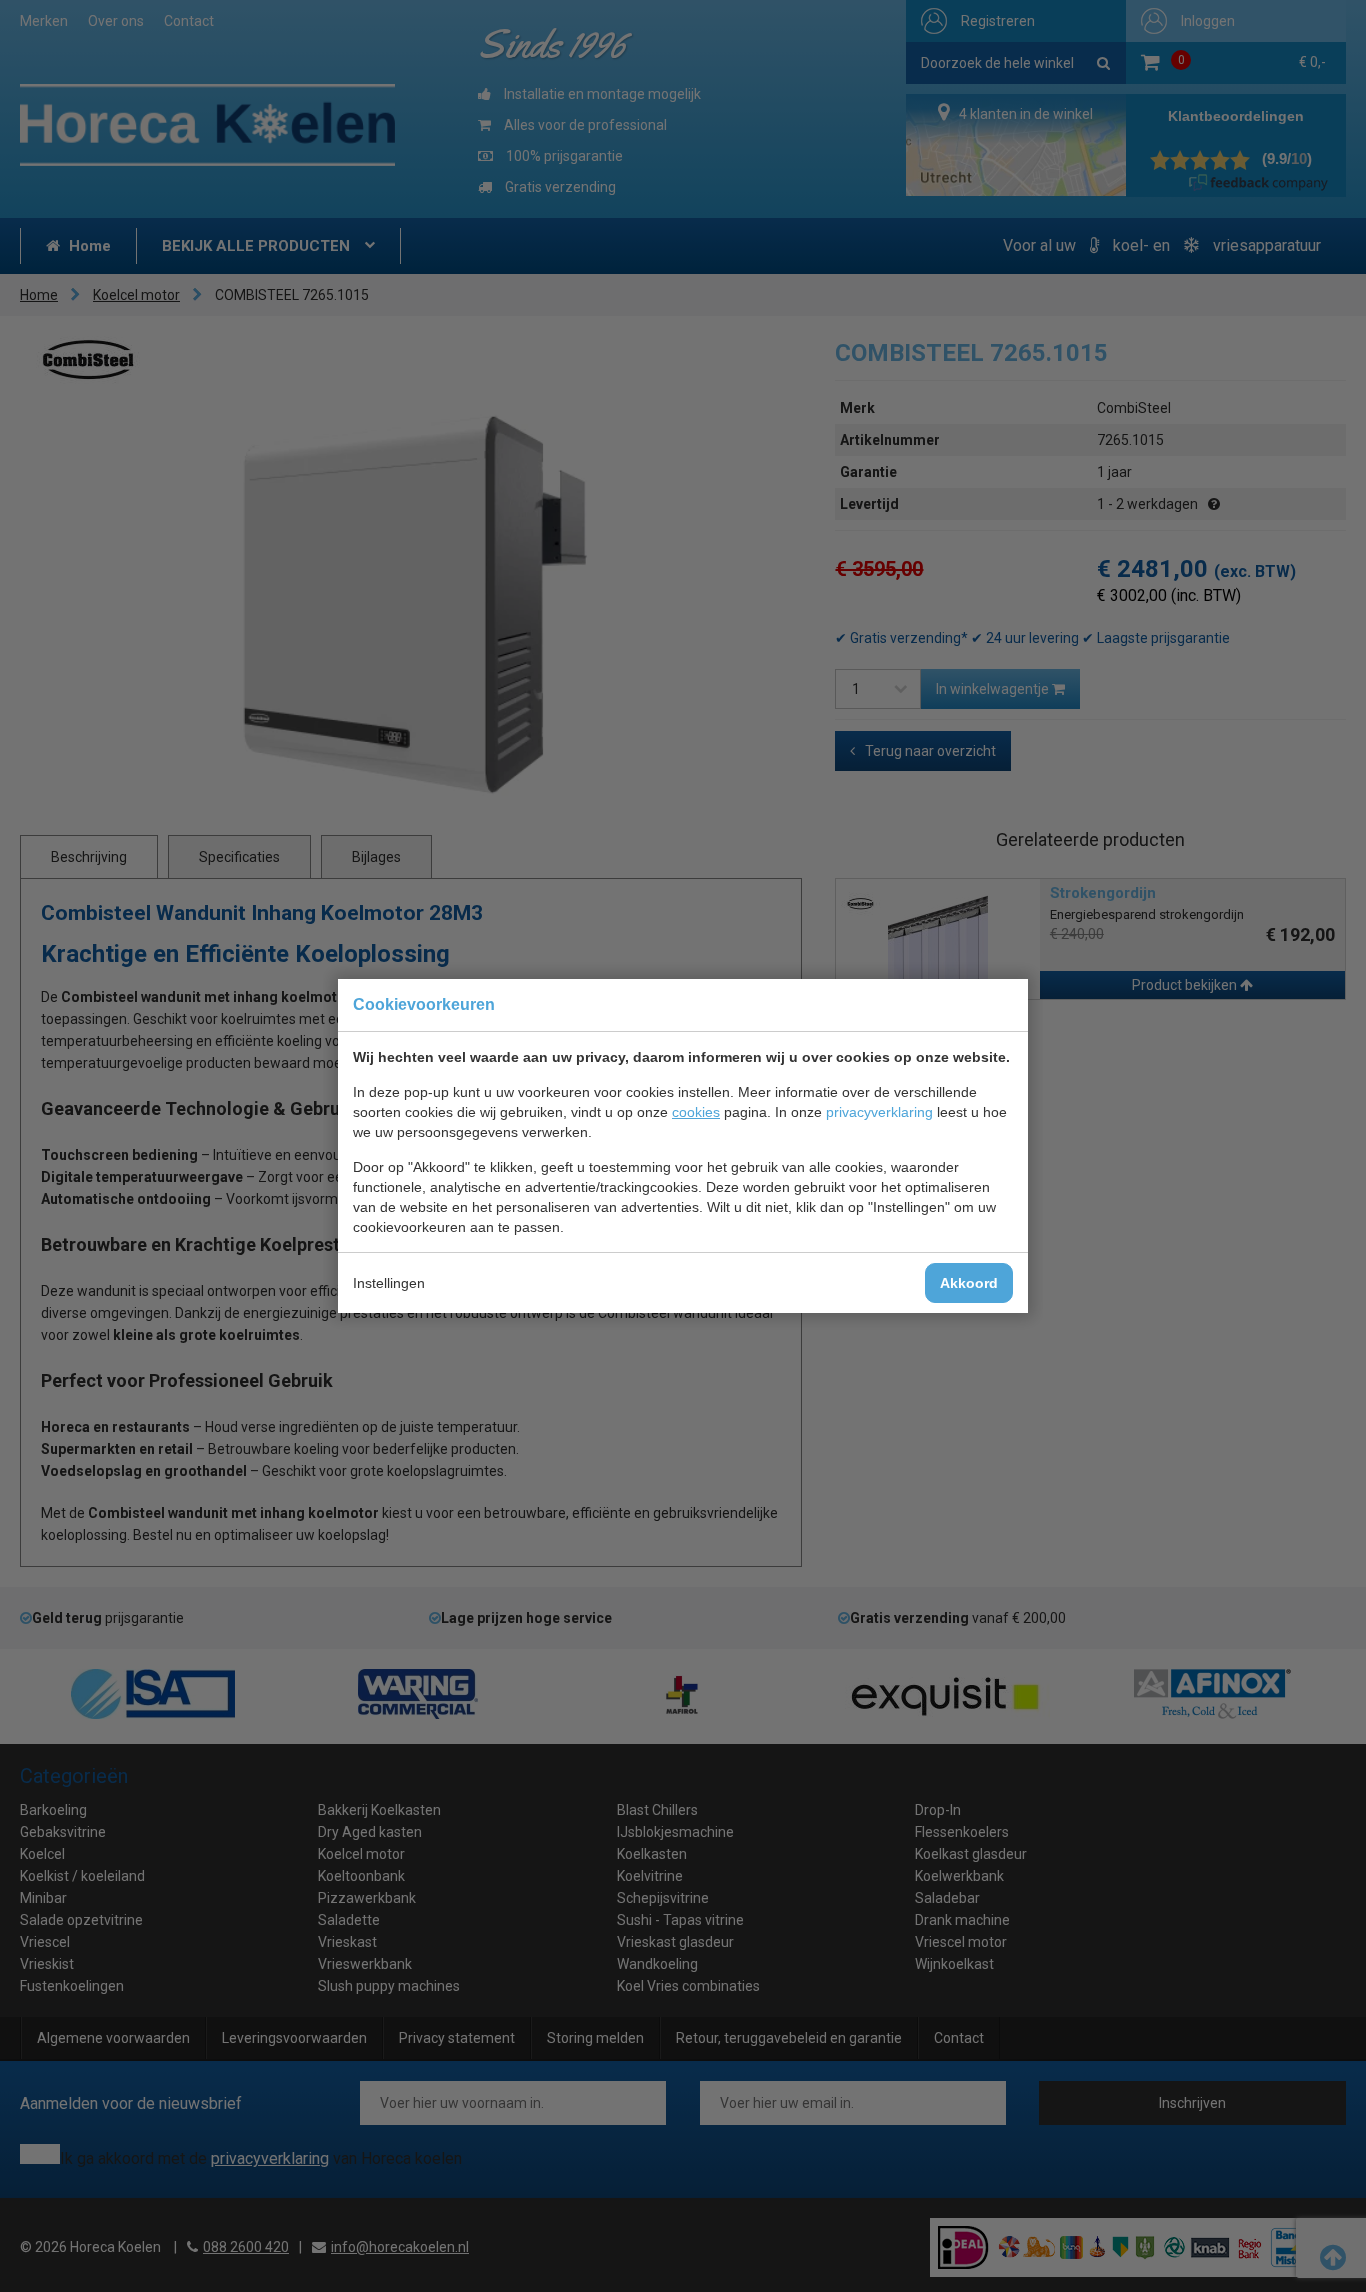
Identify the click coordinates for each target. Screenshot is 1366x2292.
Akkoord (969, 1283)
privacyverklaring (879, 1112)
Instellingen (389, 1283)
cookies (696, 1112)
